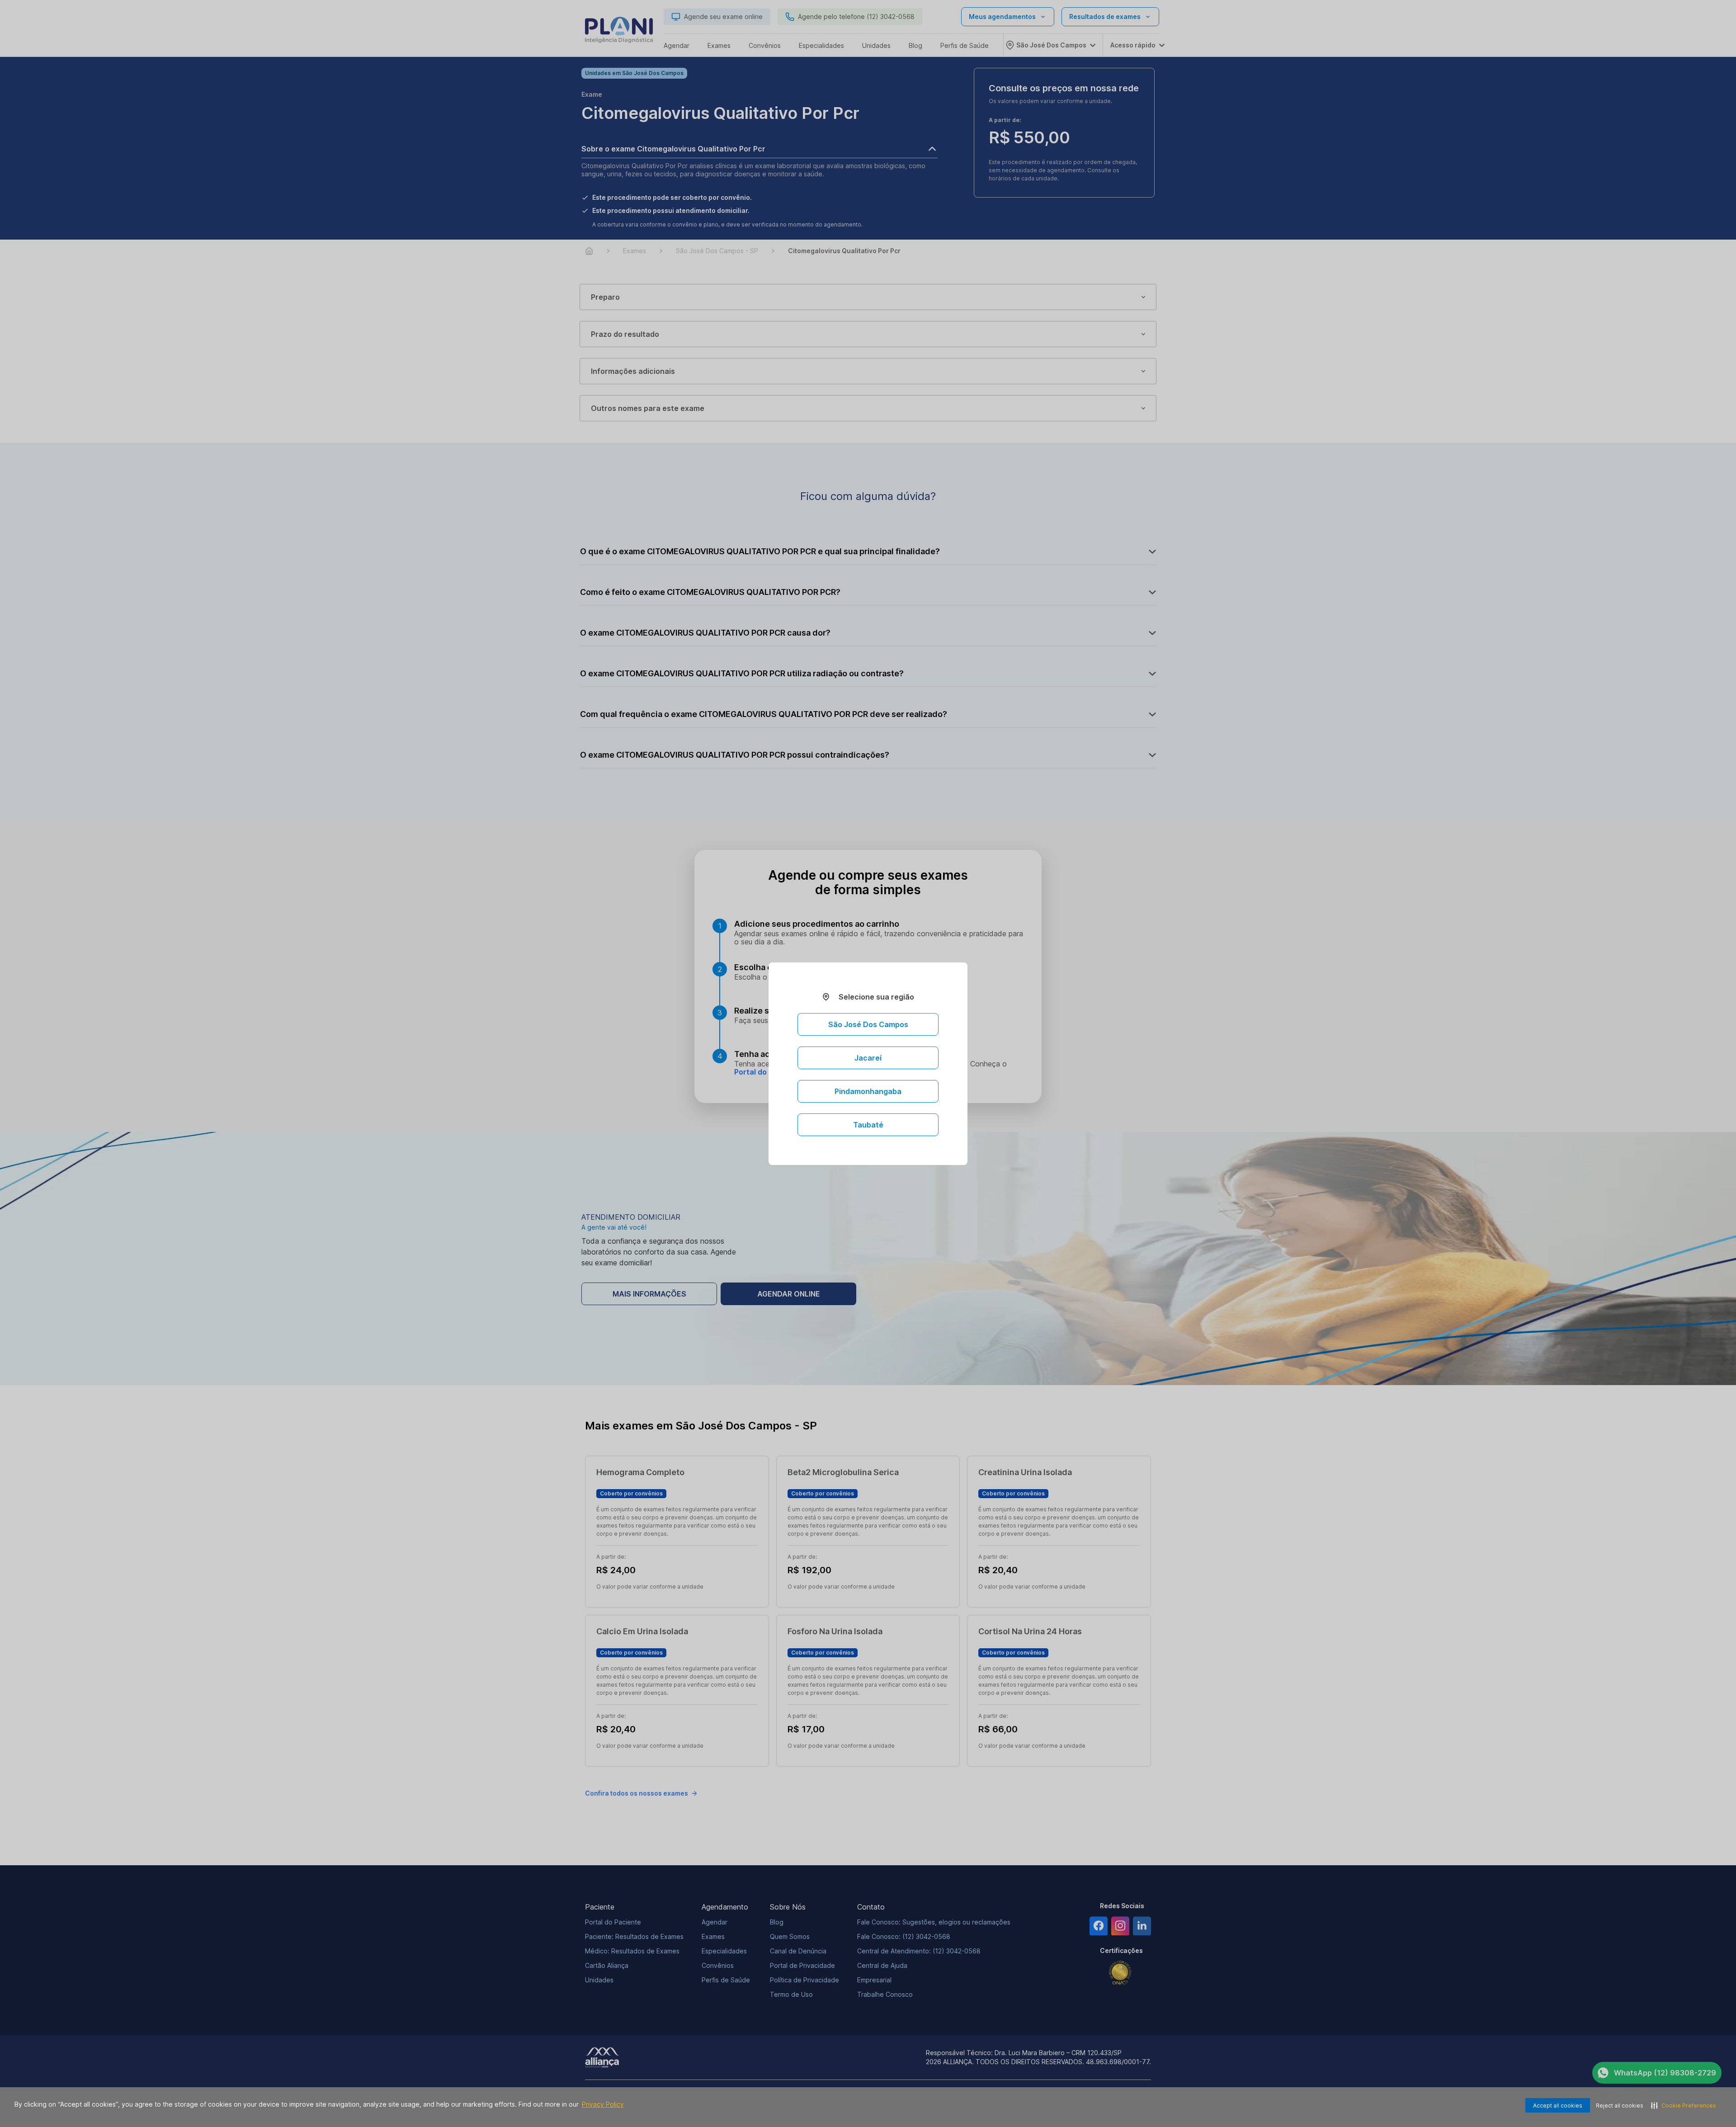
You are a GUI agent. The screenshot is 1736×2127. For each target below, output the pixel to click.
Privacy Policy (603, 2104)
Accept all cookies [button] (1558, 2106)
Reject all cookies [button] (1620, 2106)
